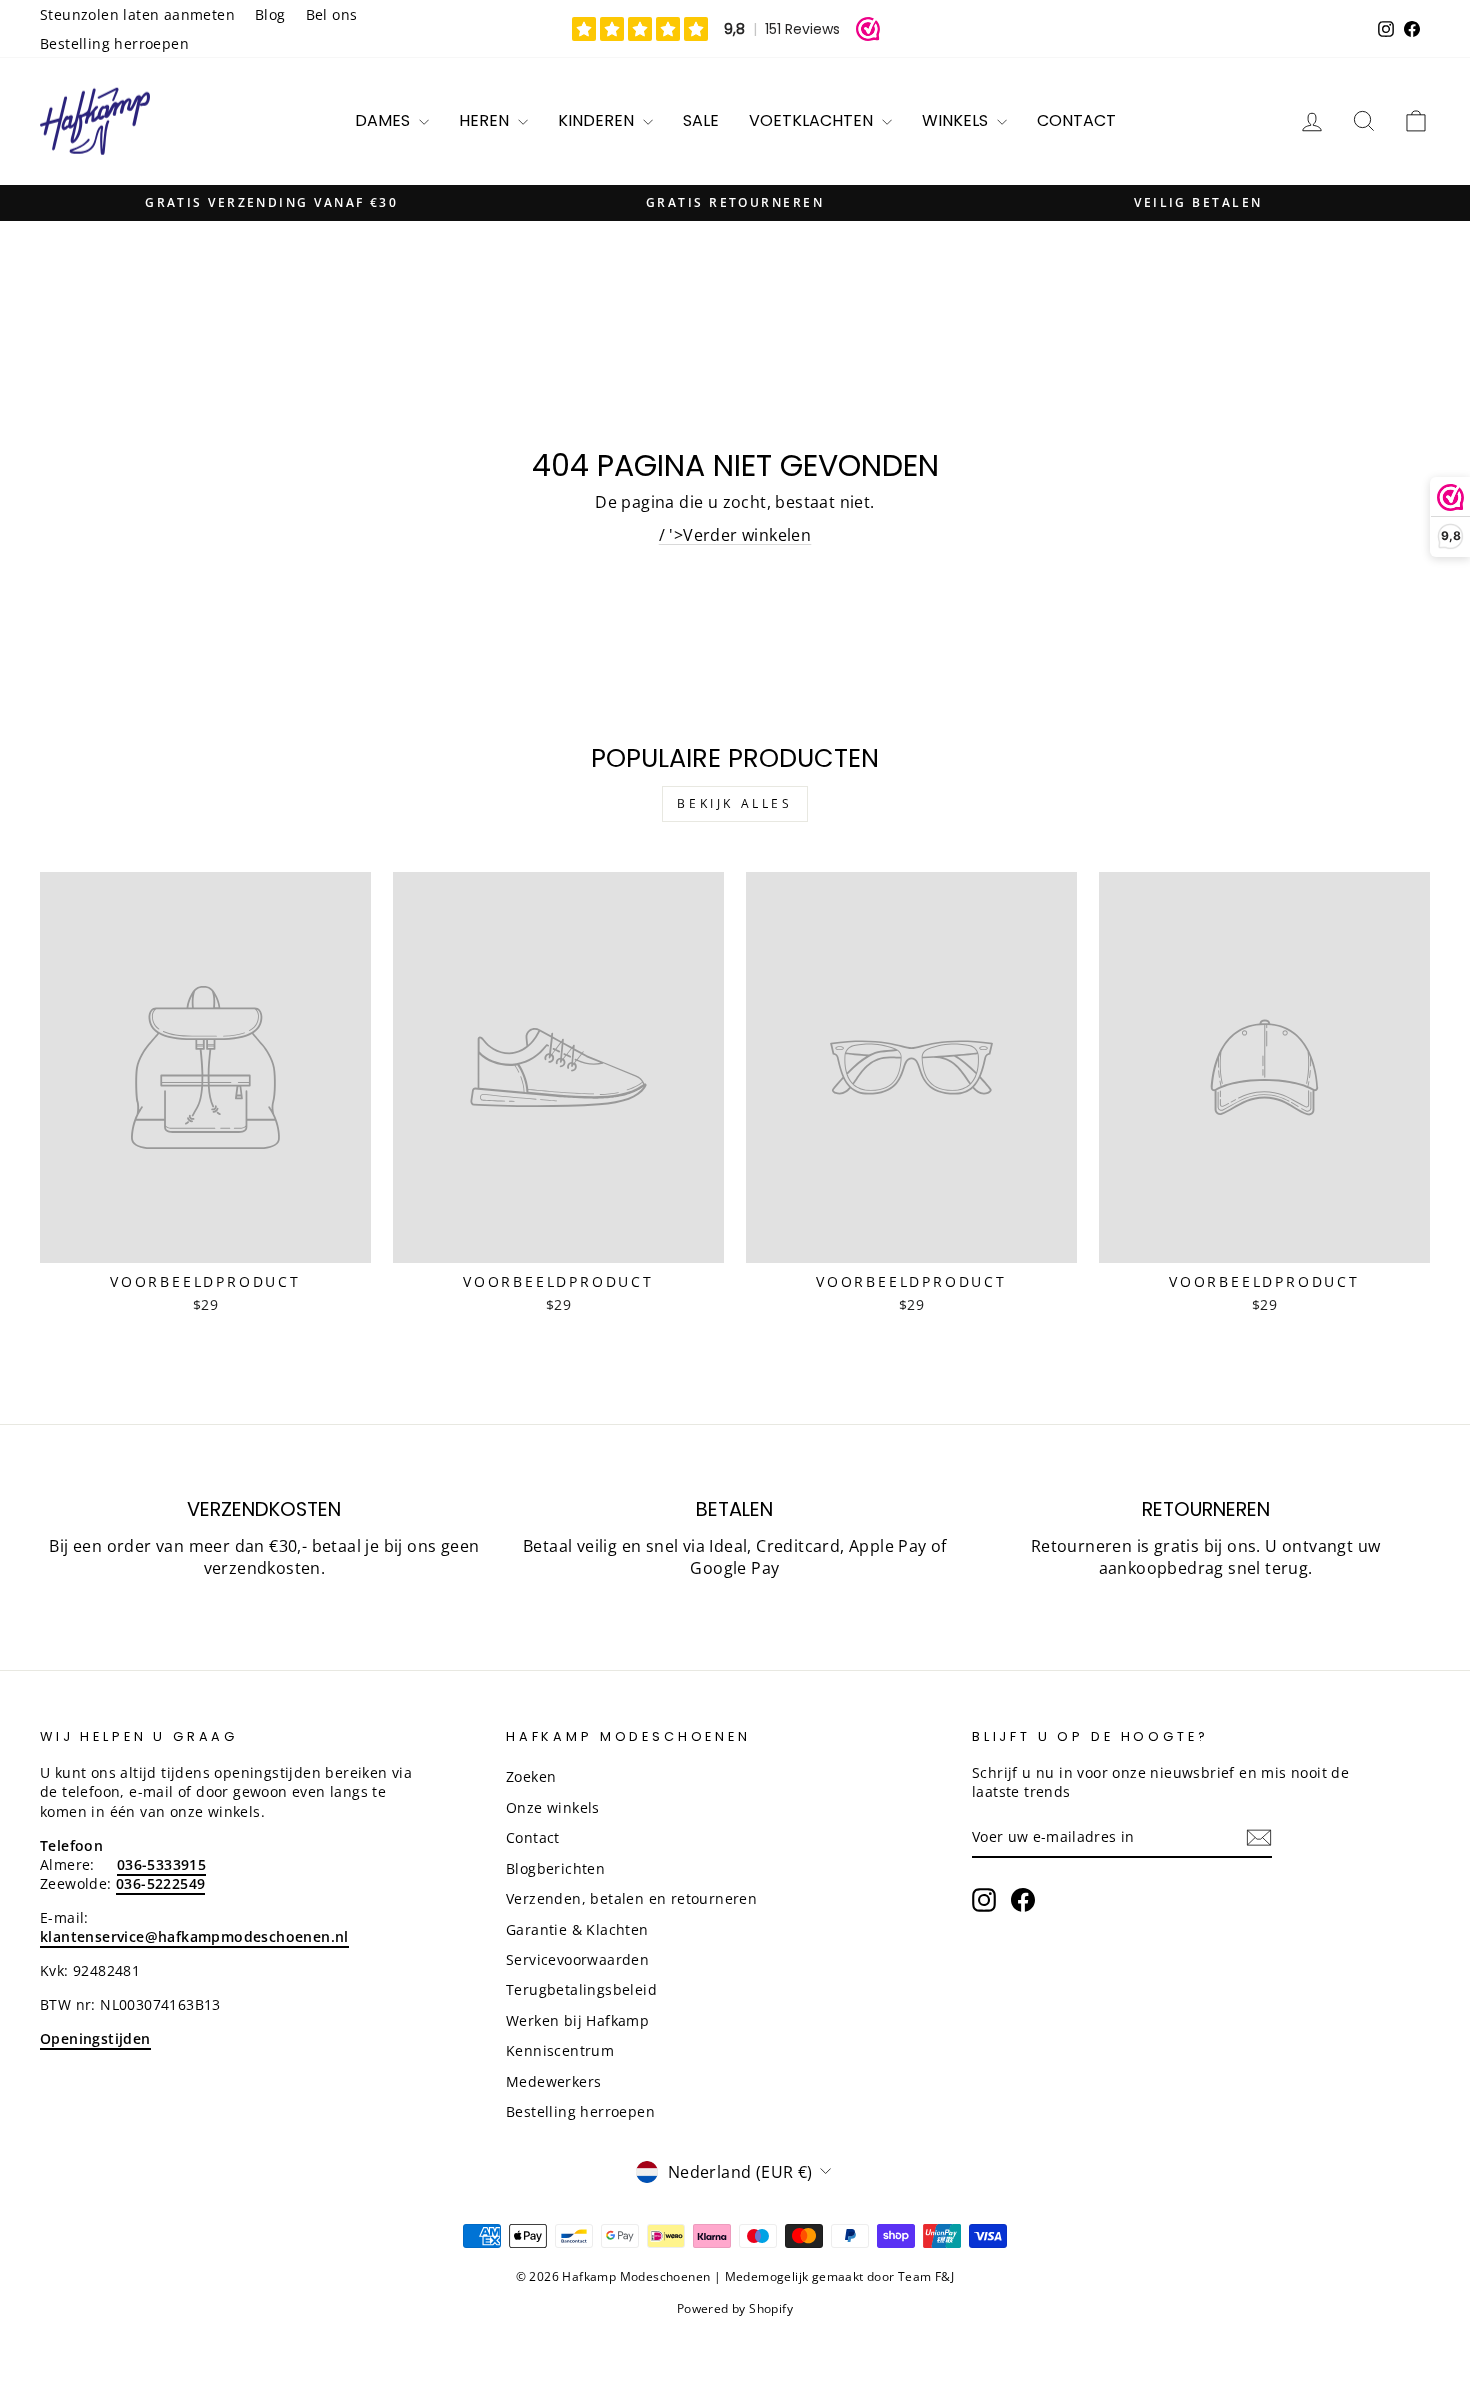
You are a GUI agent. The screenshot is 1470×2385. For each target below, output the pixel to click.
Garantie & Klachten (577, 1929)
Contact (1076, 120)
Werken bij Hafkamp (577, 2020)
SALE (701, 120)
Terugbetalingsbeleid (581, 1989)
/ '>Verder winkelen (735, 535)
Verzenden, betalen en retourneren (631, 1898)
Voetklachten (813, 120)
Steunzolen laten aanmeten (137, 14)
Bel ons (332, 14)
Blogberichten (555, 1868)
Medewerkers (553, 2081)
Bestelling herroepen (114, 43)
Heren (486, 120)
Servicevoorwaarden (577, 1959)
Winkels (957, 120)
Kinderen (598, 120)
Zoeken (531, 1776)
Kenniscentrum (560, 2050)
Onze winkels (553, 1807)
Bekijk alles (734, 803)
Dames (384, 120)
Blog (270, 14)
